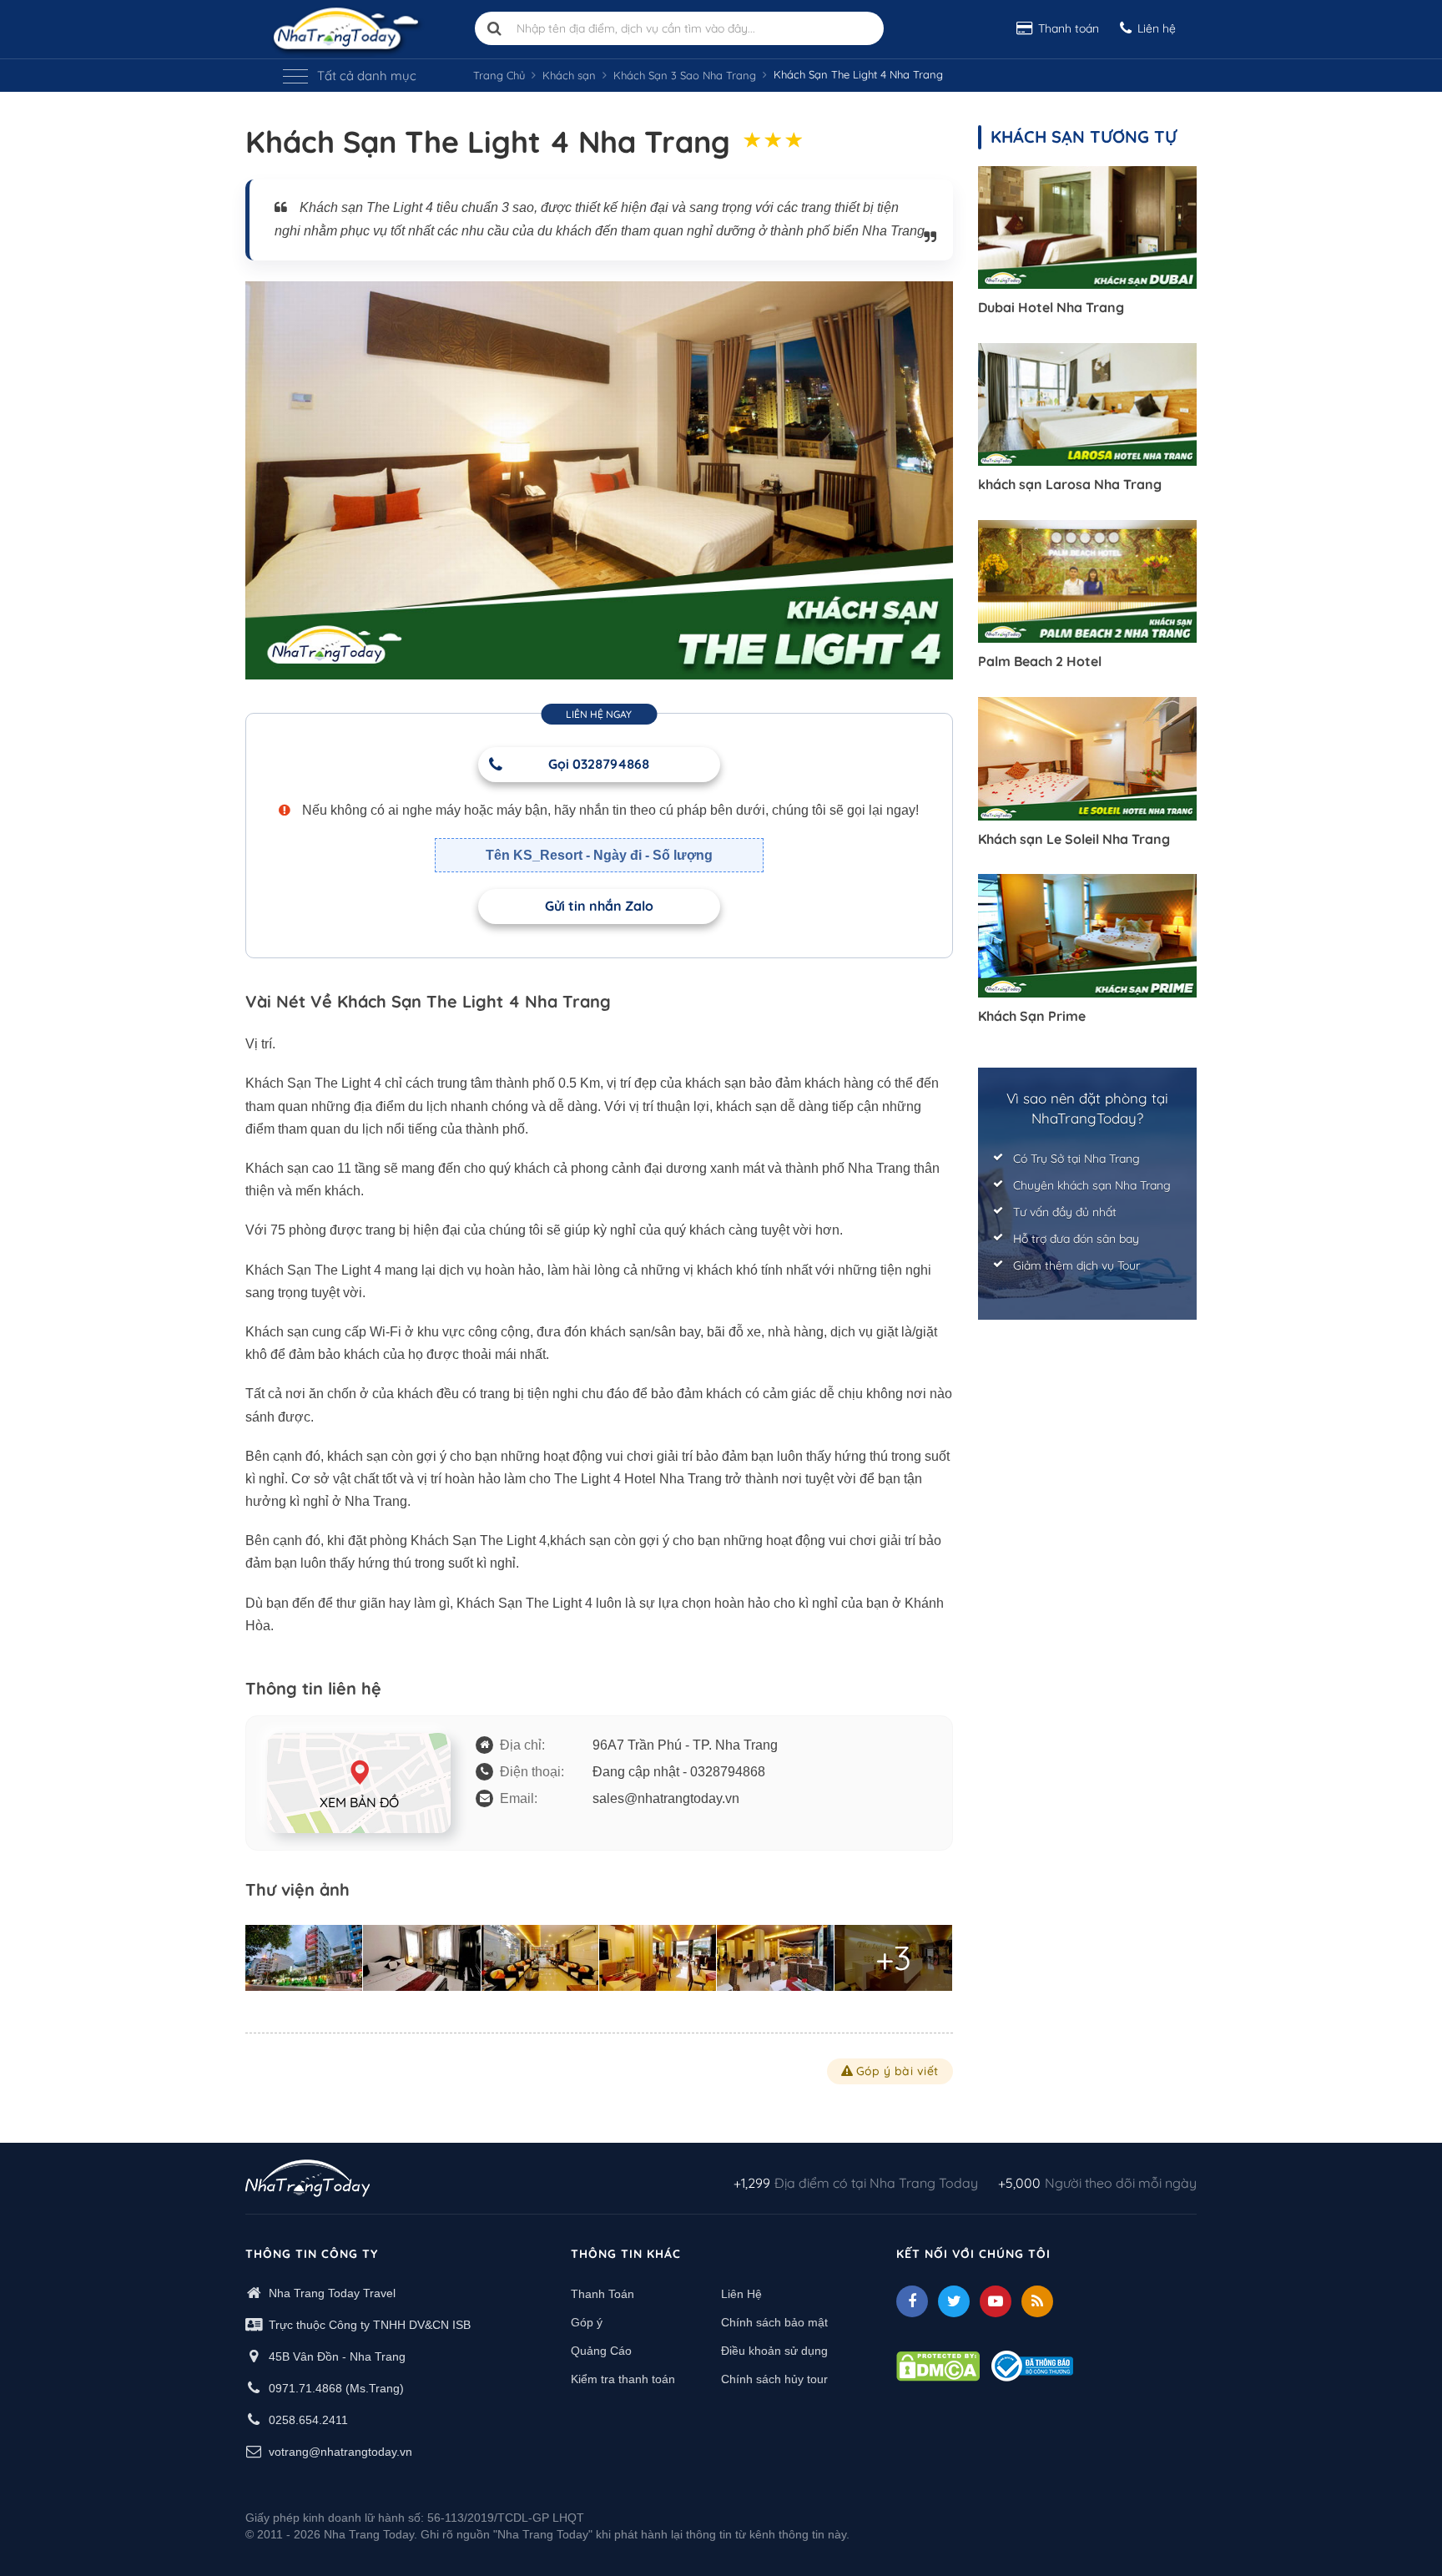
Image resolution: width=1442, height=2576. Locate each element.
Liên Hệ (741, 2294)
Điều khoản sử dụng (774, 2351)
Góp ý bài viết (897, 2071)
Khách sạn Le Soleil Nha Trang (1074, 839)
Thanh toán (1069, 28)
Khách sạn (569, 75)
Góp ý (587, 2322)
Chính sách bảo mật (774, 2322)
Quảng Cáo (601, 2351)
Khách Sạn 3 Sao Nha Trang (685, 75)
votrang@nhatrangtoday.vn (340, 2452)
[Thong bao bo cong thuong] (1032, 2365)
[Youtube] (996, 2301)
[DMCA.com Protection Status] (938, 2365)
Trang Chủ (499, 75)
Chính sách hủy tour (774, 2379)
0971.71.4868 (305, 2388)
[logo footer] (308, 2180)
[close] (1303, 258)
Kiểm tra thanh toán (623, 2379)
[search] (495, 28)
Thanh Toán (603, 2294)
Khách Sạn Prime (1032, 1016)
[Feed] (1037, 2301)
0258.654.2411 (308, 2420)
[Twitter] (954, 2301)
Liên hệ (1157, 28)
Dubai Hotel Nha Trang (1051, 307)
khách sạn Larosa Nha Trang (1070, 484)
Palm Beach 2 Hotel (1040, 661)
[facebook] (912, 2301)
